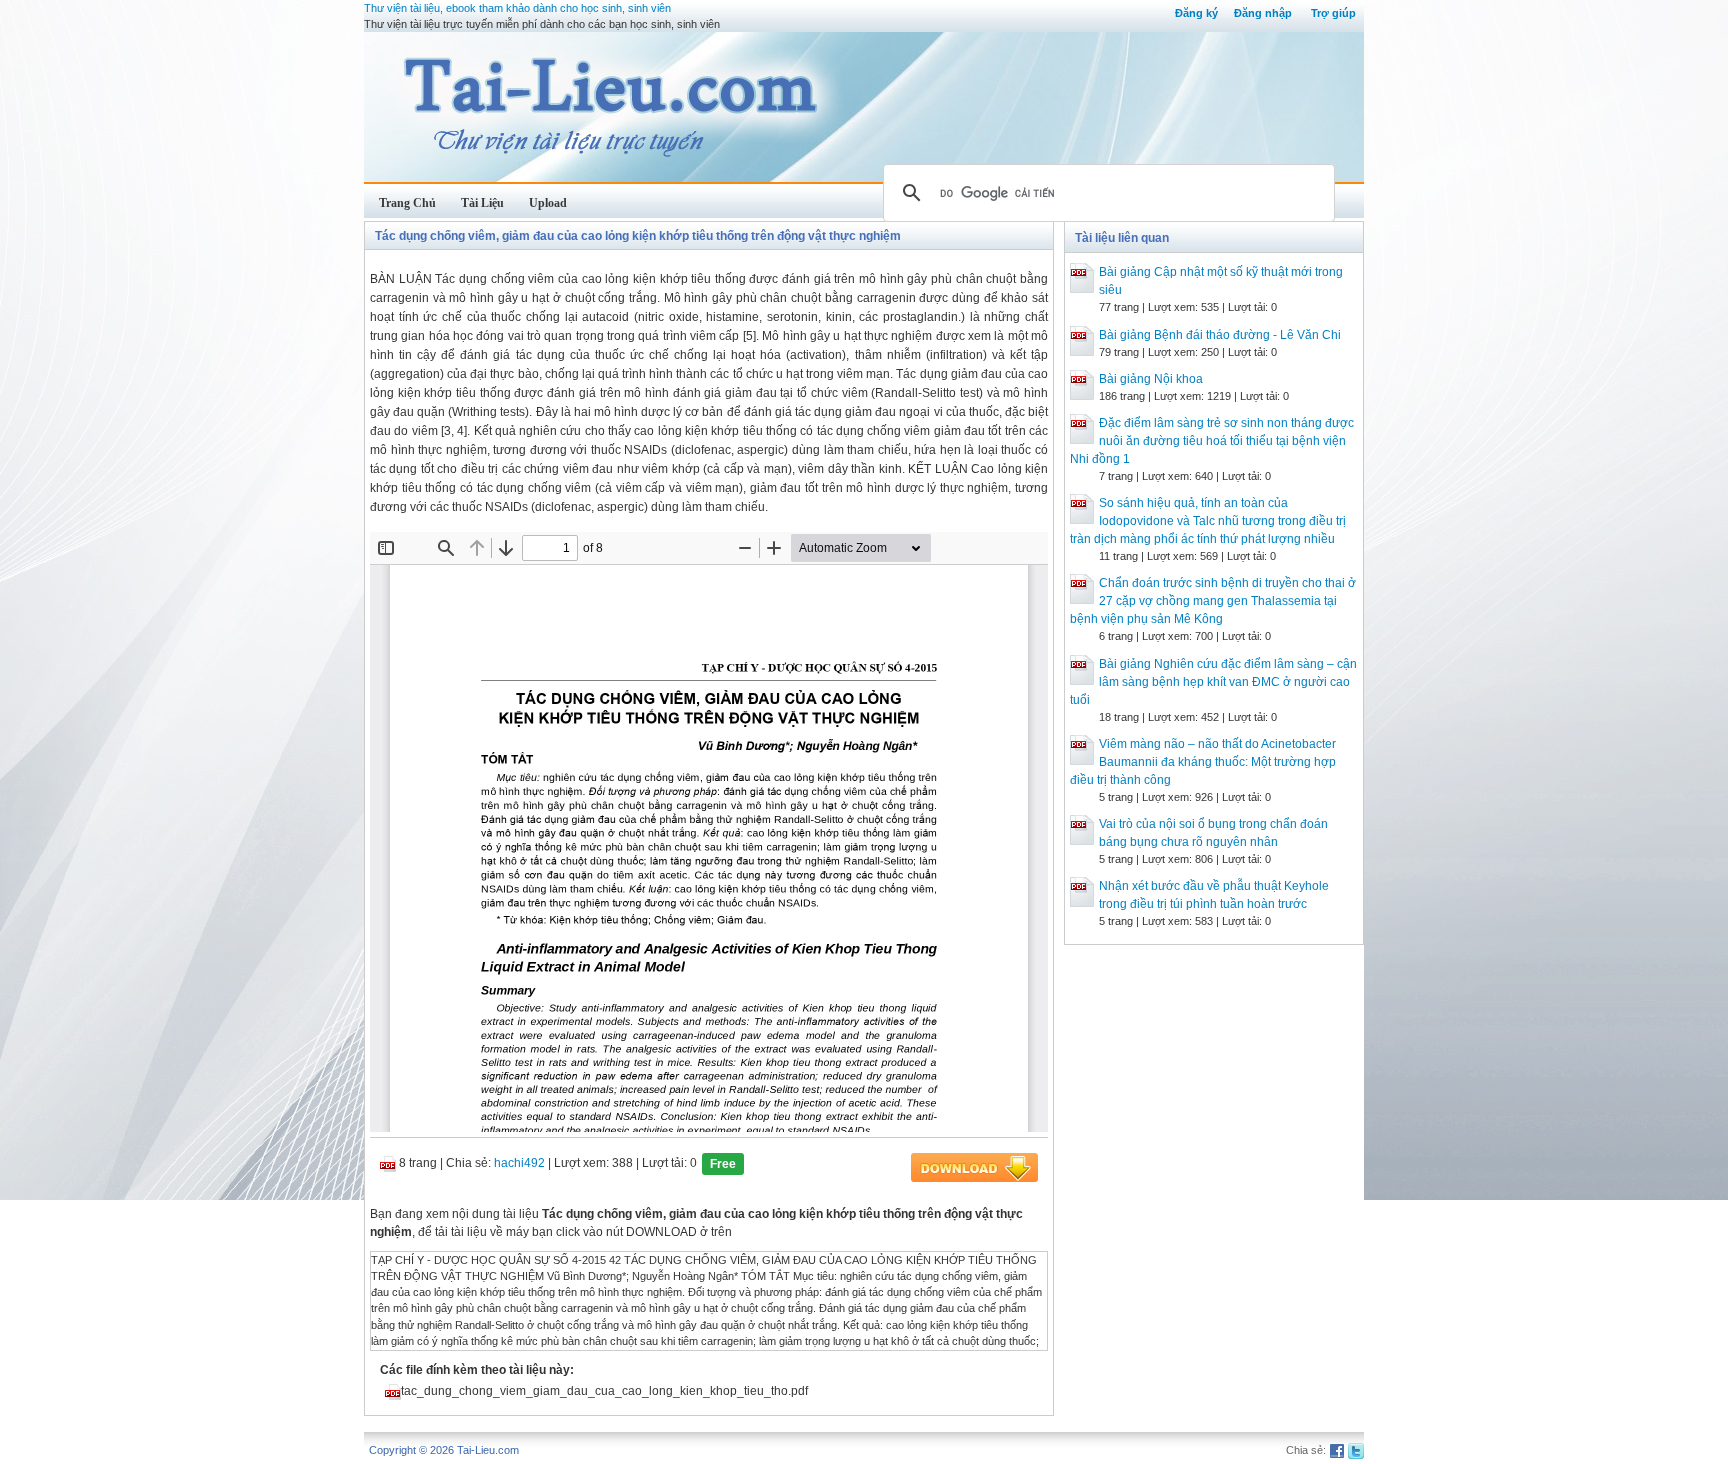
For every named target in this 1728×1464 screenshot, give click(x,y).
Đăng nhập (1263, 13)
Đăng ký (1196, 13)
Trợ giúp (1333, 13)
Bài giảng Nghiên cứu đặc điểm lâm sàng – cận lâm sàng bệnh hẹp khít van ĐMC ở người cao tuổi (1213, 682)
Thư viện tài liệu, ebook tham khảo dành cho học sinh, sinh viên (517, 8)
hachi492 (519, 1163)
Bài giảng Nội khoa (1151, 379)
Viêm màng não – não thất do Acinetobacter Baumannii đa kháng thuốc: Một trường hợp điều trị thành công (1203, 762)
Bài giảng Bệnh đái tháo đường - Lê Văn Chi (1220, 335)
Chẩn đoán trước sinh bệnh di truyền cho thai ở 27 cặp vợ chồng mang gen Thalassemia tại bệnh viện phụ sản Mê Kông (1213, 601)
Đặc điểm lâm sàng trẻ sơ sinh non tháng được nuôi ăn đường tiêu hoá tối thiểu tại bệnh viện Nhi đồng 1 (1212, 441)
